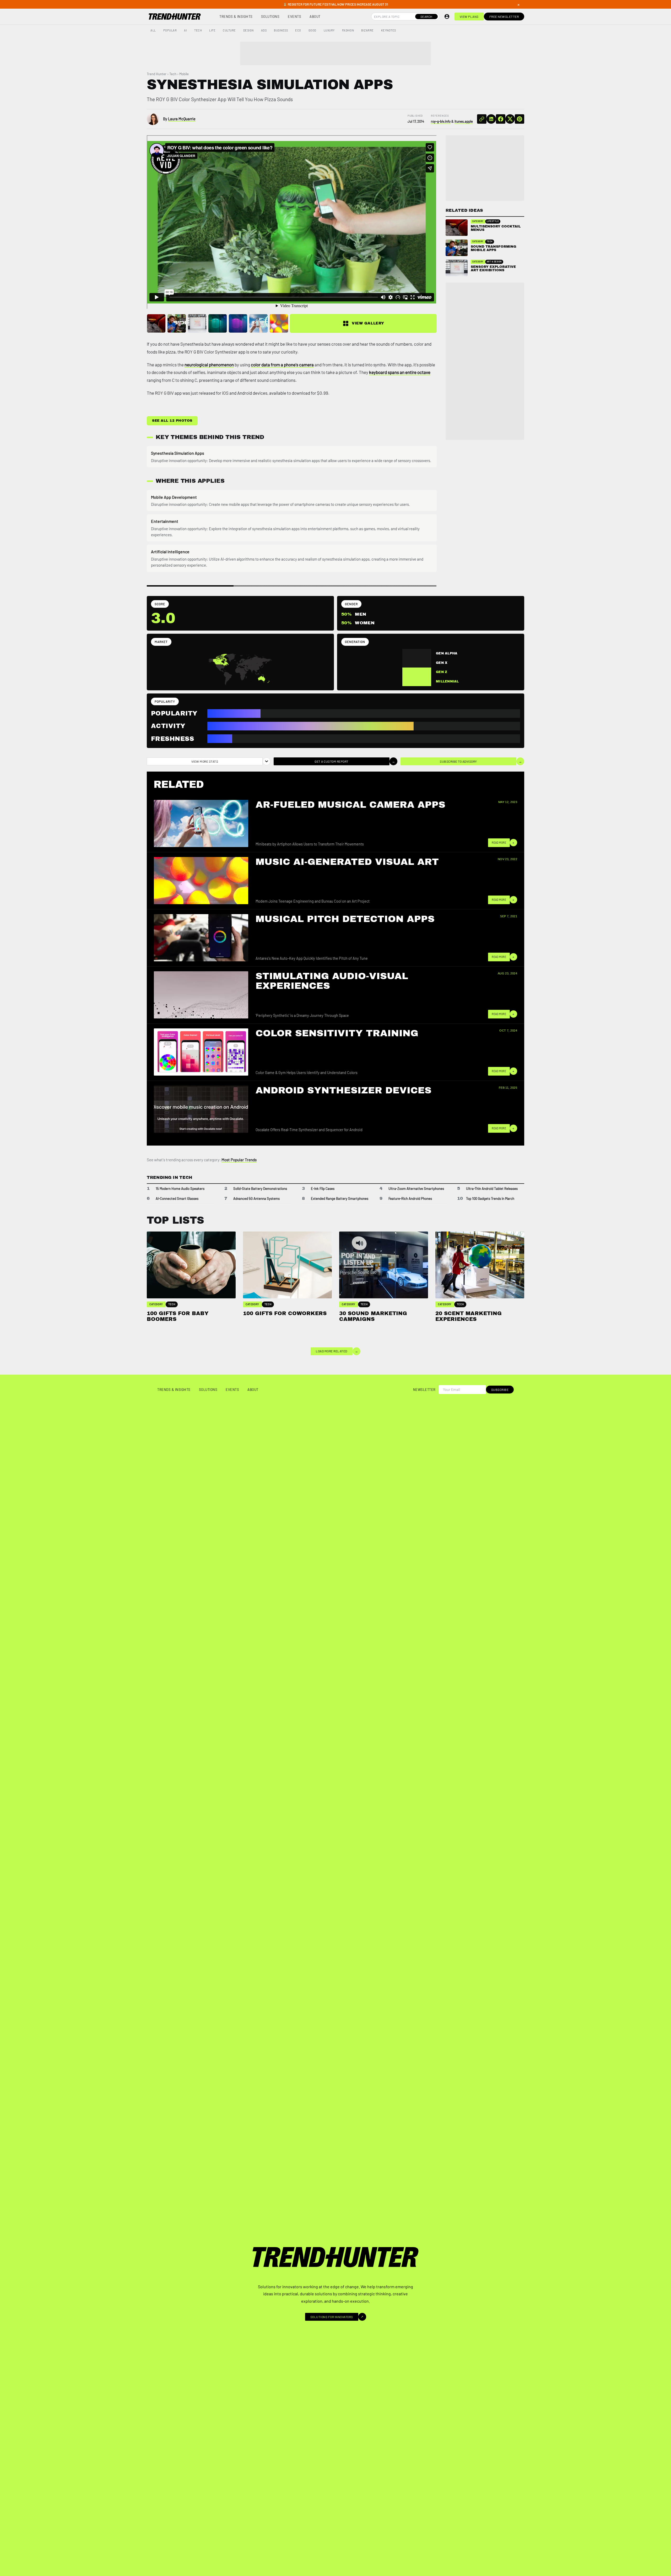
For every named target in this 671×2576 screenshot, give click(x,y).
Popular (170, 30)
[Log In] (447, 17)
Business (281, 30)
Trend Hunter (157, 74)
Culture (229, 30)
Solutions (270, 17)
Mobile (184, 74)
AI (185, 30)
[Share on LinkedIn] (491, 119)
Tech (198, 30)
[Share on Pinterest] (520, 119)
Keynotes (389, 30)
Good (312, 30)
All (153, 30)
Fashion (348, 30)
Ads (264, 30)
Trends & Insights (236, 17)
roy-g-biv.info (441, 121)
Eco (298, 30)
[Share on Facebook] (501, 119)
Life (212, 30)
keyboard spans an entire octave (400, 372)
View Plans (469, 17)
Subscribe (500, 1390)
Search (426, 17)
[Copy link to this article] (482, 119)
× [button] (518, 4)
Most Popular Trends (239, 1160)
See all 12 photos (172, 421)
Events (294, 17)
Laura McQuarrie (182, 119)
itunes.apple (464, 121)
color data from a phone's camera (282, 365)
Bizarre (367, 30)
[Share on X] (510, 119)
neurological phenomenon (209, 365)
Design (248, 30)
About (315, 17)
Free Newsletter (504, 17)
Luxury (329, 30)
